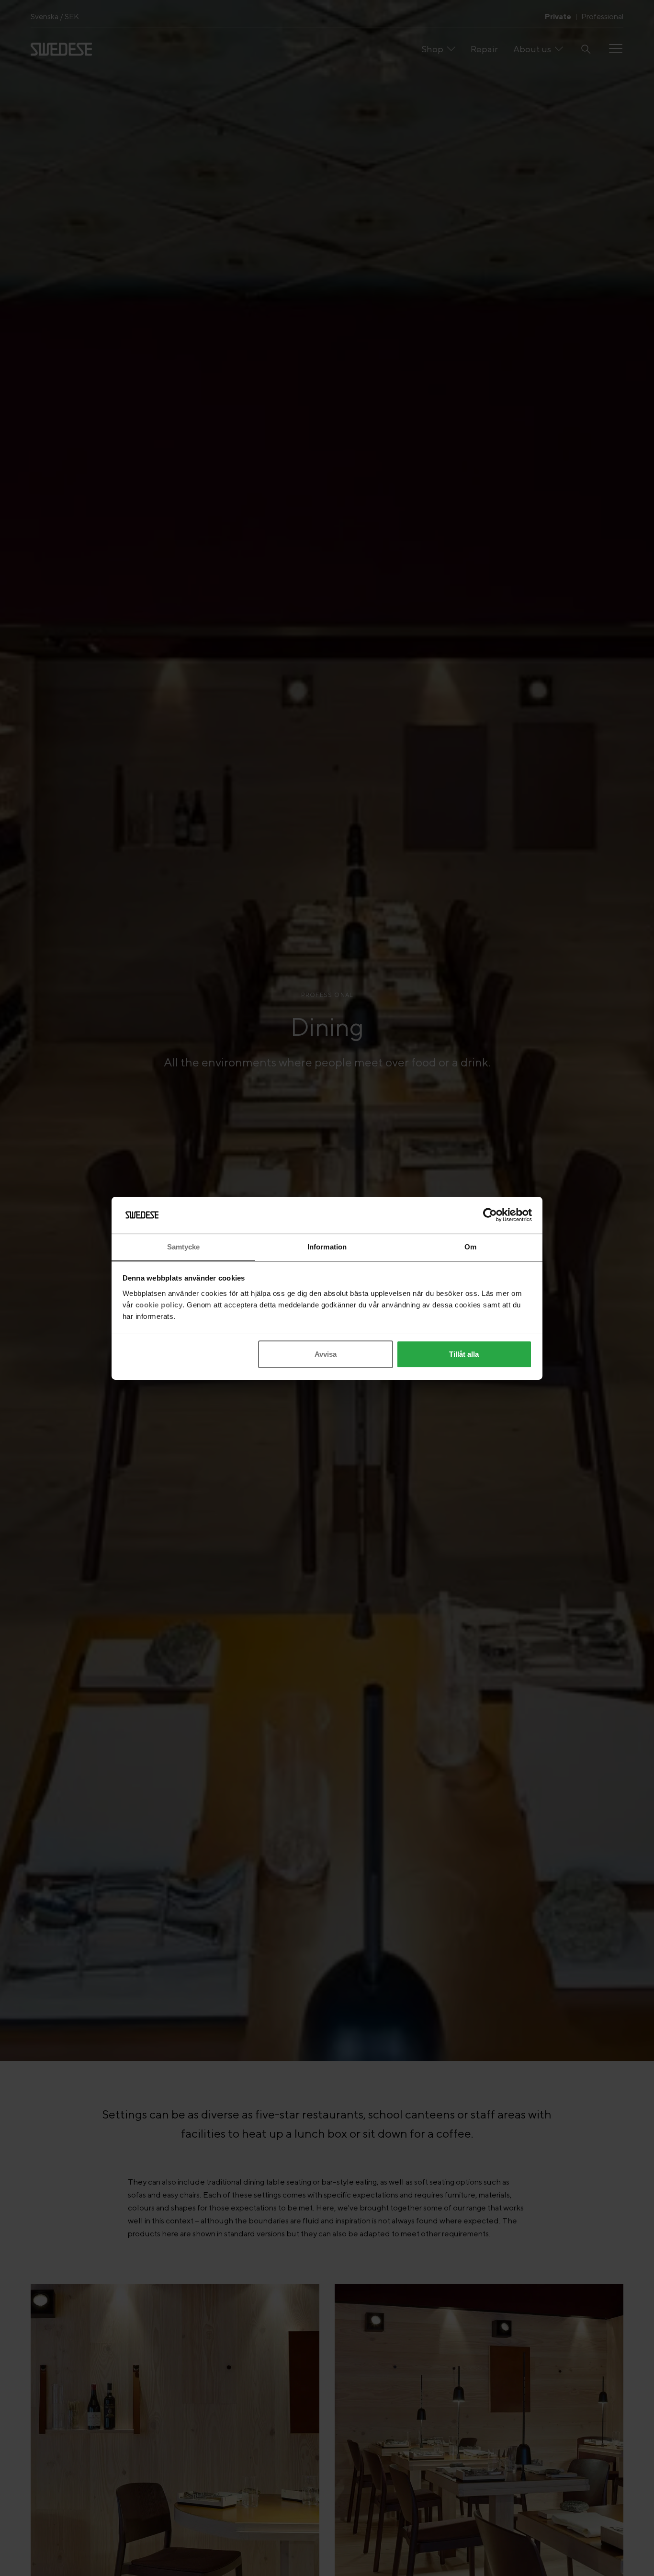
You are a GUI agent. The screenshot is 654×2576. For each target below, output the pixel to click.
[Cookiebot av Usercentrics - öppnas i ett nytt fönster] (490, 1215)
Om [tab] (470, 1246)
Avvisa (326, 1354)
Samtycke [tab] (184, 1246)
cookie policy (159, 1304)
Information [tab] (327, 1246)
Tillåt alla (464, 1354)
